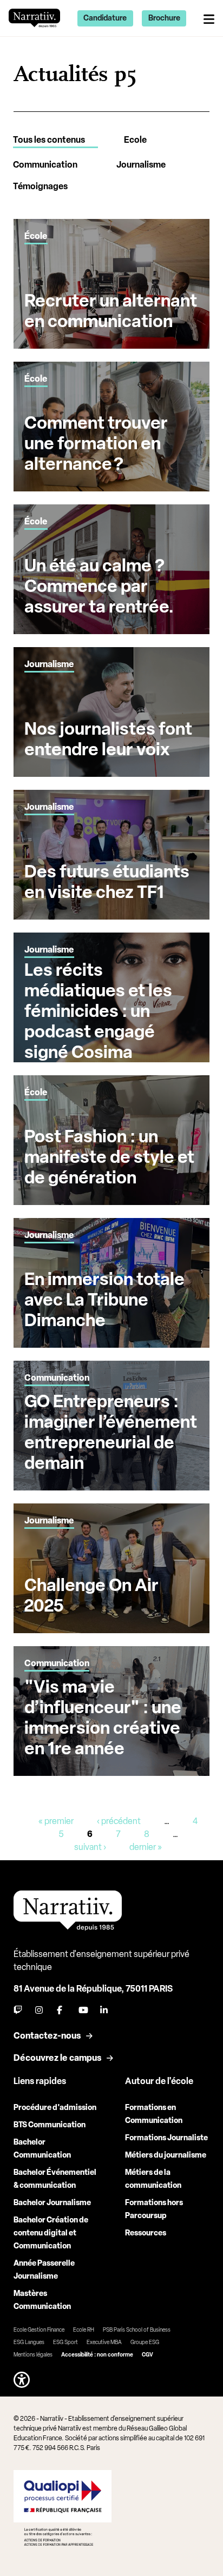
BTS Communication (50, 2125)
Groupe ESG (145, 2342)
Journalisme (141, 165)
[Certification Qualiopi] (63, 2508)
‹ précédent (119, 1821)
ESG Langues (29, 2342)
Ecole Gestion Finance (39, 2330)
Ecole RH (84, 2330)
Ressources (146, 2233)
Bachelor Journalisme (52, 2203)
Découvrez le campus (57, 2058)
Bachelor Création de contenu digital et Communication (51, 2233)
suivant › (90, 1847)
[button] (22, 2380)
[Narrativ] (34, 18)
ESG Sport (65, 2342)
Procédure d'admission (55, 2108)
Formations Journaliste (166, 2138)
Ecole (135, 140)
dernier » (146, 1847)
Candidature (105, 18)
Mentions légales (33, 2355)
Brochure (164, 18)
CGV (147, 2355)
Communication (45, 165)
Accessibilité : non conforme (97, 2355)
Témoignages (40, 186)
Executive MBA (104, 2342)
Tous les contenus (49, 140)
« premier (56, 1821)
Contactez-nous (47, 2036)
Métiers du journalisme (166, 2155)
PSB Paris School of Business (137, 2330)
